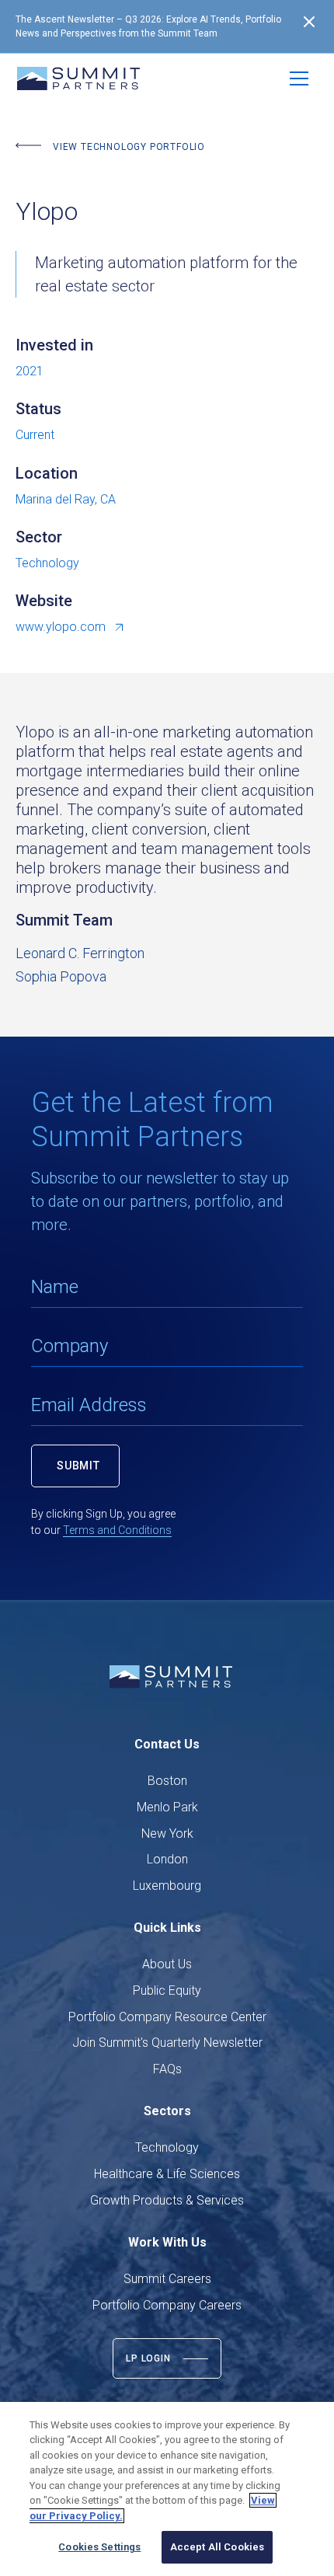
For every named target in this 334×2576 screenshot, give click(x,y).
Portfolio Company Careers (167, 2305)
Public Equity (167, 1990)
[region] (167, 2489)
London (167, 1859)
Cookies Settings (99, 2547)
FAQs (167, 2069)
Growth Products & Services (167, 2200)
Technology (167, 2147)
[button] (299, 78)
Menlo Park (167, 1807)
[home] (78, 78)
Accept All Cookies (217, 2547)
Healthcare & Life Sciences (167, 2174)
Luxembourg (167, 1886)
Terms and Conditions (117, 1530)
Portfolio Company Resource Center (167, 2017)
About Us (167, 1964)
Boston (167, 1781)
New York (167, 1834)
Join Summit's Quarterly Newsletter (167, 2043)
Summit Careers (167, 2279)
